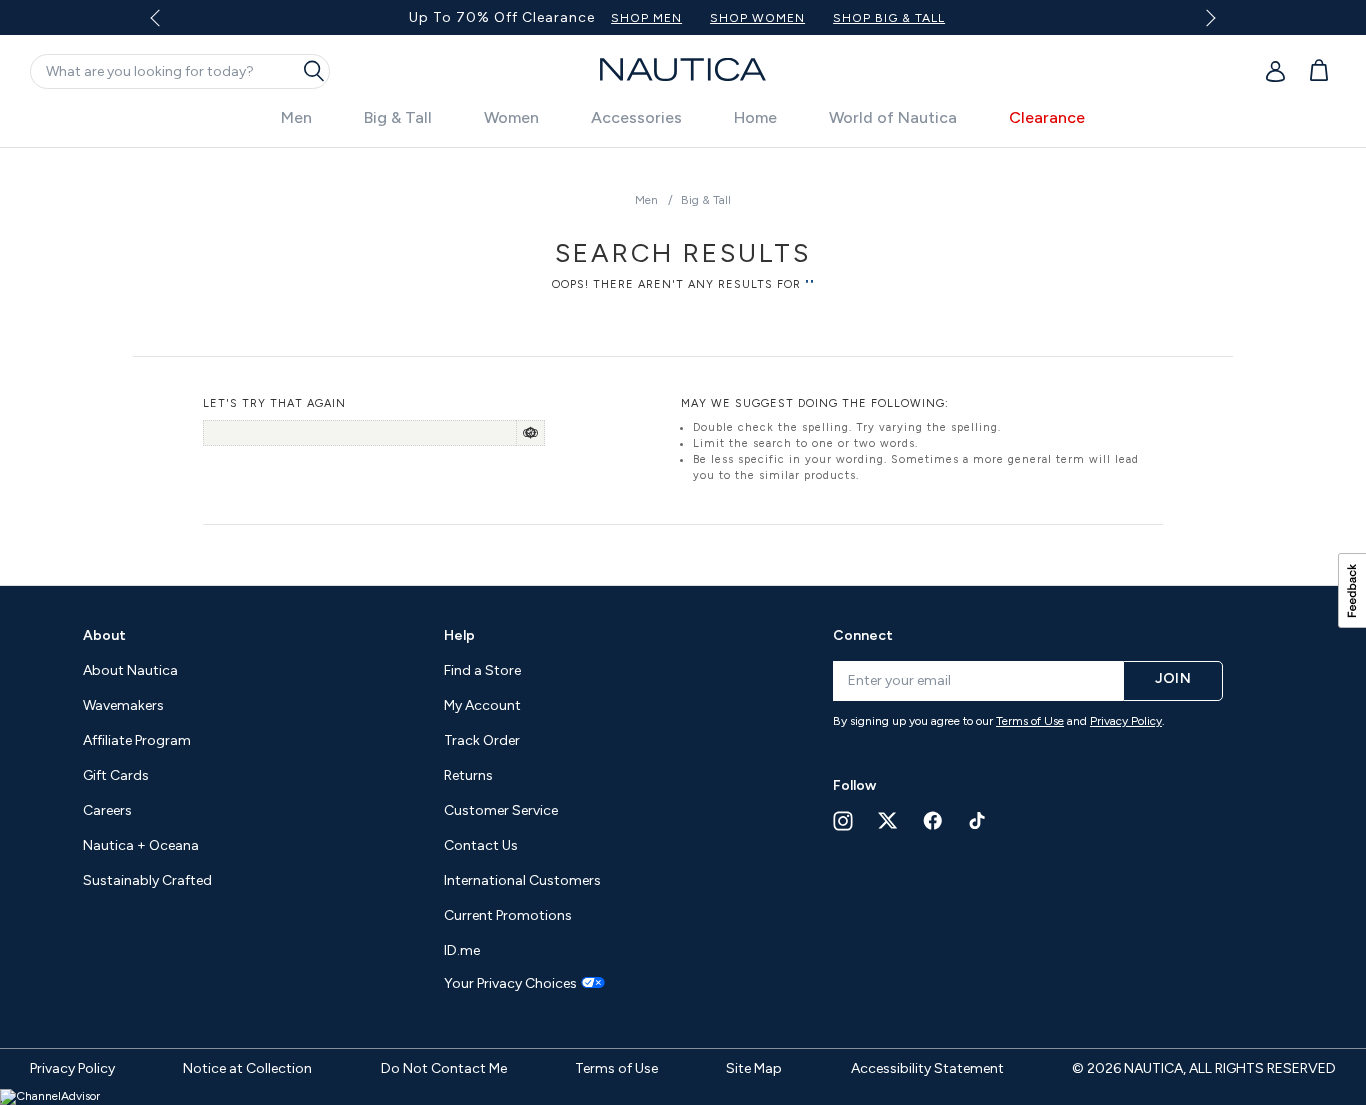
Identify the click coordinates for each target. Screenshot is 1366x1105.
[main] (683, 356)
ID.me (462, 950)
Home (755, 117)
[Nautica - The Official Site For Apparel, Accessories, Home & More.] (683, 69)
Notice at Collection (247, 1068)
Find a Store (482, 670)
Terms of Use (1030, 721)
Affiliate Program (137, 740)
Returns (468, 775)
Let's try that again (274, 403)
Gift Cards (116, 775)
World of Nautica (893, 117)
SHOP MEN (646, 18)
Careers (107, 810)
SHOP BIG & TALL (889, 18)
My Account (482, 705)
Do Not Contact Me (444, 1068)
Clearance (1047, 117)
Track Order (482, 740)
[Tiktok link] (978, 820)
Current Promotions (508, 915)
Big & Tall (398, 117)
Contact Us (481, 845)
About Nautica (130, 670)
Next (1207, 17)
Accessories (636, 117)
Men (296, 117)
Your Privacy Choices (510, 984)
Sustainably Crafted (147, 880)
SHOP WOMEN (757, 18)
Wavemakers (123, 705)
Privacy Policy (1126, 721)
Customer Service (501, 810)
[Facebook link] (933, 820)
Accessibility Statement (927, 1068)
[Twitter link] (888, 820)
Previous (166, 25)
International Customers (522, 880)
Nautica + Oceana (141, 845)
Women (511, 117)
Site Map (754, 1068)
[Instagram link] (843, 821)
